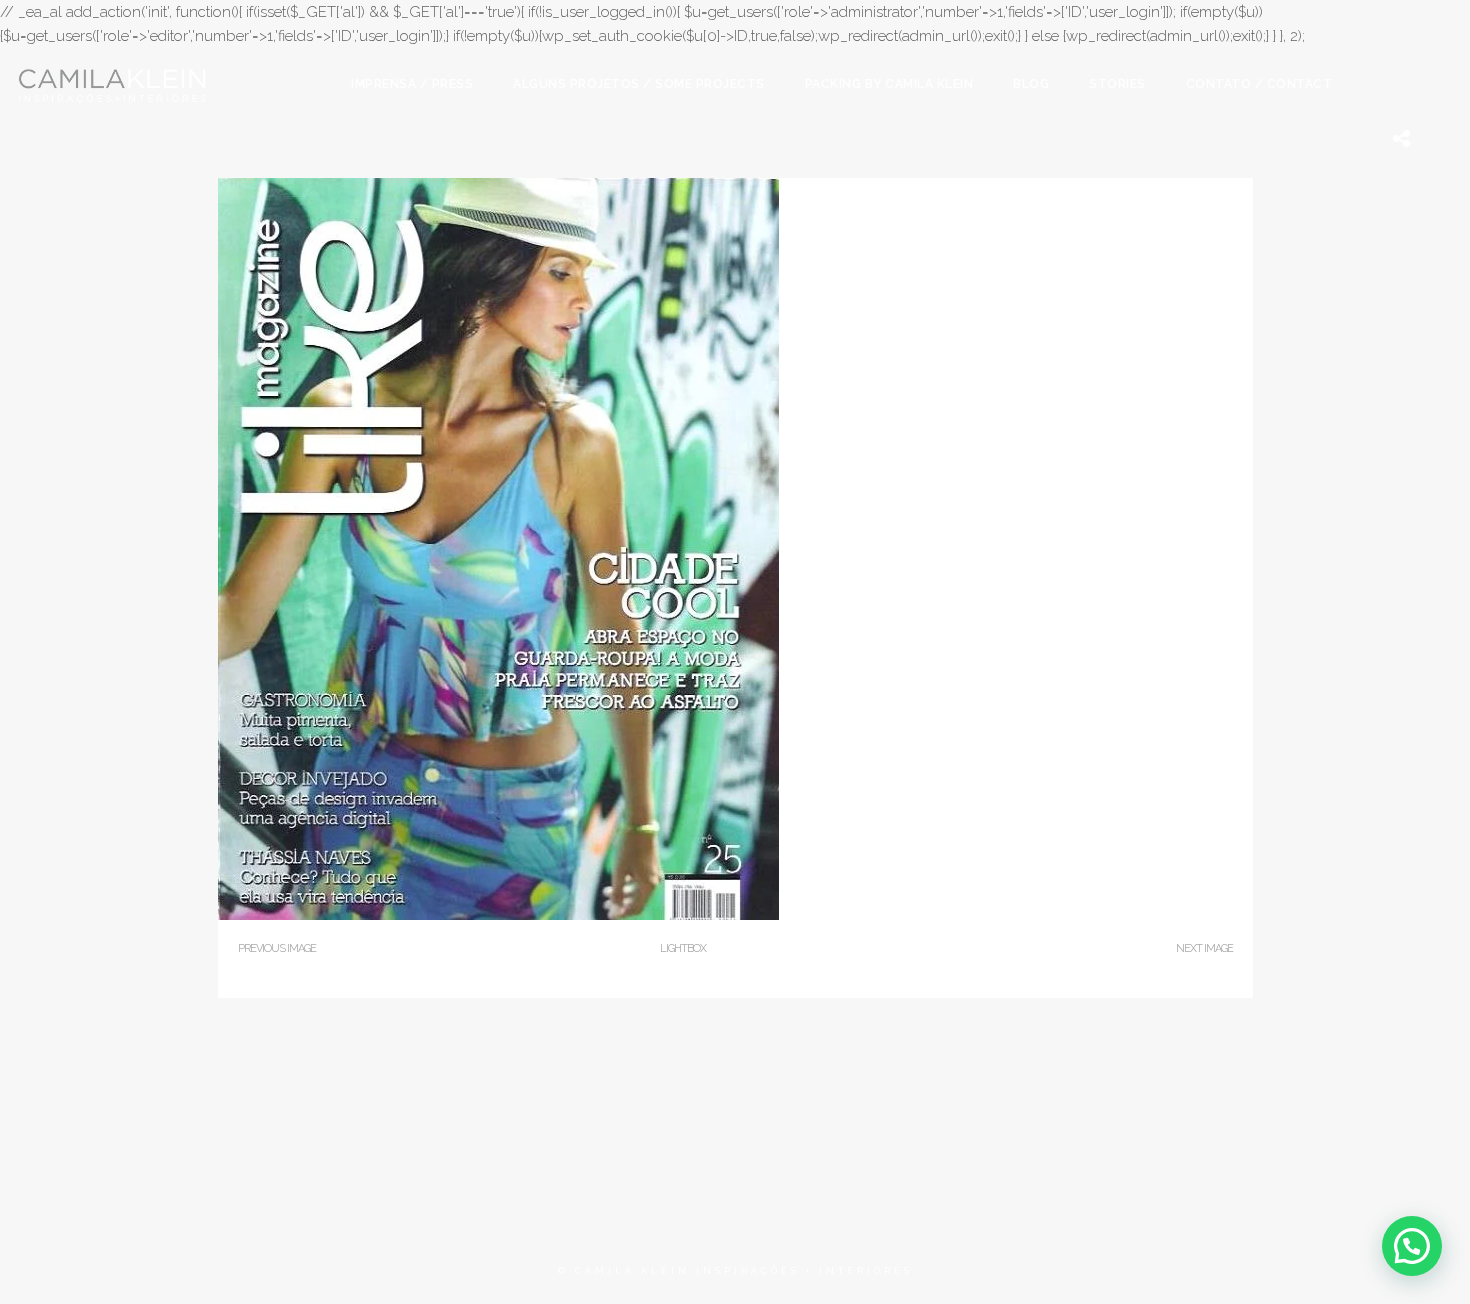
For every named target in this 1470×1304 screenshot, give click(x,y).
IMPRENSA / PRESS (412, 84)
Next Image (1204, 948)
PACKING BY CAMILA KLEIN (889, 84)
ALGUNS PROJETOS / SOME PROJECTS (639, 84)
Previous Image (277, 948)
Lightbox (683, 948)
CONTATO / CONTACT (1259, 84)
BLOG (1031, 84)
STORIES (1117, 84)
